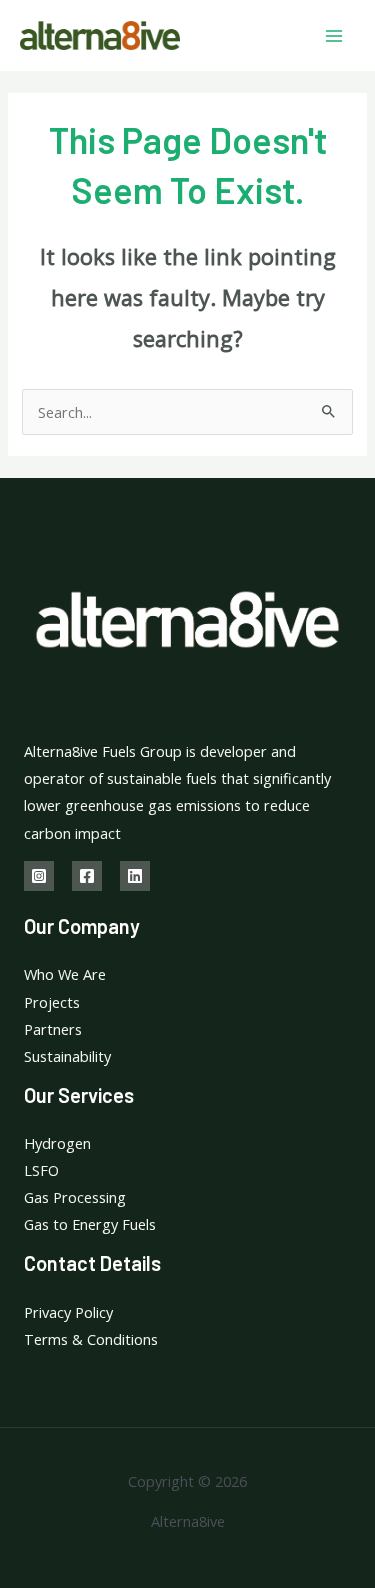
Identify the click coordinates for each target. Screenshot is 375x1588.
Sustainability (67, 1056)
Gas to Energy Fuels (90, 1224)
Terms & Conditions (91, 1339)
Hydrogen (57, 1143)
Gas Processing (75, 1197)
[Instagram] (39, 876)
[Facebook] (87, 876)
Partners (53, 1029)
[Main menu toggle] (334, 36)
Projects (52, 1002)
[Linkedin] (135, 876)
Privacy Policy (68, 1312)
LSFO (41, 1170)
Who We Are (65, 974)
